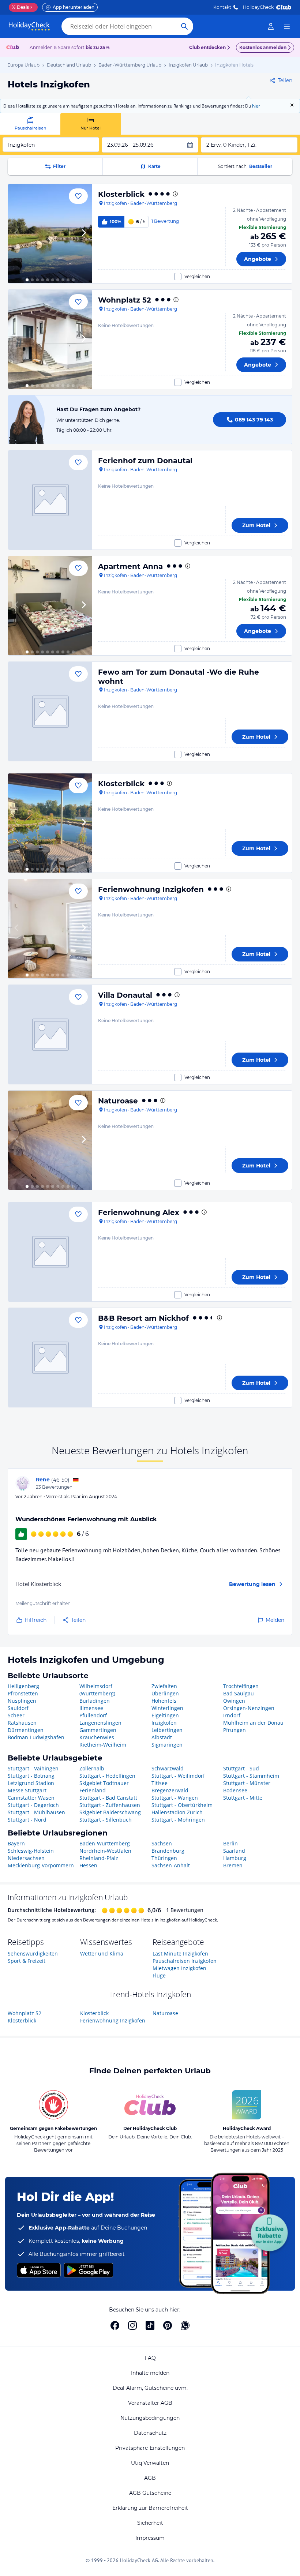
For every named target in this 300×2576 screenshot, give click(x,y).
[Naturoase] (50, 1140)
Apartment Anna (130, 566)
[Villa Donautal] (50, 1034)
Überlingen (165, 1693)
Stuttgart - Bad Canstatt (108, 1798)
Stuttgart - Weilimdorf (178, 1776)
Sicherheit (150, 2523)
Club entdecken (207, 47)
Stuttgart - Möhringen (178, 1820)
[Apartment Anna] (50, 606)
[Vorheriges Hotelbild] (17, 234)
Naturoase (118, 1101)
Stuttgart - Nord (27, 1820)
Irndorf (232, 1715)
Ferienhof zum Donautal (145, 461)
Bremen (233, 1865)
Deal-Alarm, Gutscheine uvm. (150, 2388)
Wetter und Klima (102, 1953)
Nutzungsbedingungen (150, 2418)
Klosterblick (121, 194)
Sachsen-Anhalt (171, 1865)
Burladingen (95, 1701)
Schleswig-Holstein (31, 1851)
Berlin (230, 1843)
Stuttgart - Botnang (31, 1776)
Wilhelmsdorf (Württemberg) (97, 1690)
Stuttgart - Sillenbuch (106, 1820)
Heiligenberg (23, 1686)
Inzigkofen (164, 1723)
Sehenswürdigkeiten (33, 1953)
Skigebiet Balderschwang (110, 1812)
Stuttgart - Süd (241, 1768)
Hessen (88, 1865)
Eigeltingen (165, 1715)
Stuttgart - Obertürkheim (182, 1805)
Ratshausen (22, 1723)
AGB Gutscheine (150, 2493)
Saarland (234, 1851)
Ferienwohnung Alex (139, 1212)
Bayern (16, 1843)
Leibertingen (167, 1730)
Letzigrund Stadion (31, 1783)
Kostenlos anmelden (263, 47)
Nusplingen (22, 1701)
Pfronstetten (23, 1693)
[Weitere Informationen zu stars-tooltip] (175, 194)
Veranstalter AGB (150, 2403)
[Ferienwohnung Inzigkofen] (50, 929)
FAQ (150, 2358)
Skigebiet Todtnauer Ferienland (104, 1787)
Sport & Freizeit (27, 1961)
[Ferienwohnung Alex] (50, 1252)
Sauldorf (18, 1708)
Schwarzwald (168, 1768)
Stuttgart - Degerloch (33, 1805)
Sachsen (162, 1843)
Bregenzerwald (170, 1790)
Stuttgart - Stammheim (251, 1776)
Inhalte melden (150, 2373)
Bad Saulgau (239, 1693)
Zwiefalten (164, 1686)
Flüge (159, 1975)
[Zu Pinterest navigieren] (168, 2325)
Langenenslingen (100, 1723)
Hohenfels (164, 1701)
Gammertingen (98, 1730)
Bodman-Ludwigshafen (36, 1737)
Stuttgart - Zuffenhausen (110, 1805)
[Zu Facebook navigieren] (115, 2325)
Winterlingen (167, 1708)
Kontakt (222, 7)
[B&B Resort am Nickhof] (50, 1358)
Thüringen (164, 1858)
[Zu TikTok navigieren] (150, 2325)
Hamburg (235, 1858)
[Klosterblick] (50, 234)
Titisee (160, 1783)
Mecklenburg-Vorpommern (41, 1865)
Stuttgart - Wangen (175, 1798)
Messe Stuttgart (27, 1790)
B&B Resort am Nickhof (143, 1318)
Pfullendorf (93, 1715)
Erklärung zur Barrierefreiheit (150, 2508)
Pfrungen (235, 1730)
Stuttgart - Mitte (243, 1798)
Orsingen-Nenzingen (249, 1708)
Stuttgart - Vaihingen (33, 1768)
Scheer (16, 1715)
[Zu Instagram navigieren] (132, 2325)
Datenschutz (150, 2433)
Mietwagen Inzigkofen (179, 1968)
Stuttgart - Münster (247, 1783)
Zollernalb (92, 1768)
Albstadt (162, 1737)
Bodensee (235, 1790)
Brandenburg (168, 1851)
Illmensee (91, 1708)
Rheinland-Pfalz (99, 1858)
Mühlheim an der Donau (253, 1723)
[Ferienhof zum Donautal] (50, 500)
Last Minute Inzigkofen (180, 1953)
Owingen (234, 1701)
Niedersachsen (26, 1858)
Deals (20, 7)
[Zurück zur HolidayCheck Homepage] (29, 26)
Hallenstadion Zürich (177, 1812)
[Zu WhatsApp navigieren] (185, 2325)
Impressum (150, 2538)
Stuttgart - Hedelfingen (107, 1776)
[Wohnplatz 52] (50, 339)
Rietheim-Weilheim (103, 1745)
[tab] (30, 124)
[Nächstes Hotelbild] (83, 234)
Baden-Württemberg (105, 1843)
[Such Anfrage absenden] (184, 26)
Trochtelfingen (241, 1686)
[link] (271, 26)
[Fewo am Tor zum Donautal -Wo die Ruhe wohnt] (50, 711)
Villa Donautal (125, 995)
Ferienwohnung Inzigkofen (151, 889)
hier (256, 106)
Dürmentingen (26, 1730)
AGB (150, 2478)
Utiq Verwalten (150, 2463)
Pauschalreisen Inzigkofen (185, 1961)
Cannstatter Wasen (31, 1798)
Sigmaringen (167, 1745)
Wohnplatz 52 (125, 300)
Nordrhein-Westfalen (105, 1851)
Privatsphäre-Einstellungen (150, 2448)
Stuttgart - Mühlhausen (36, 1812)
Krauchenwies (97, 1737)
